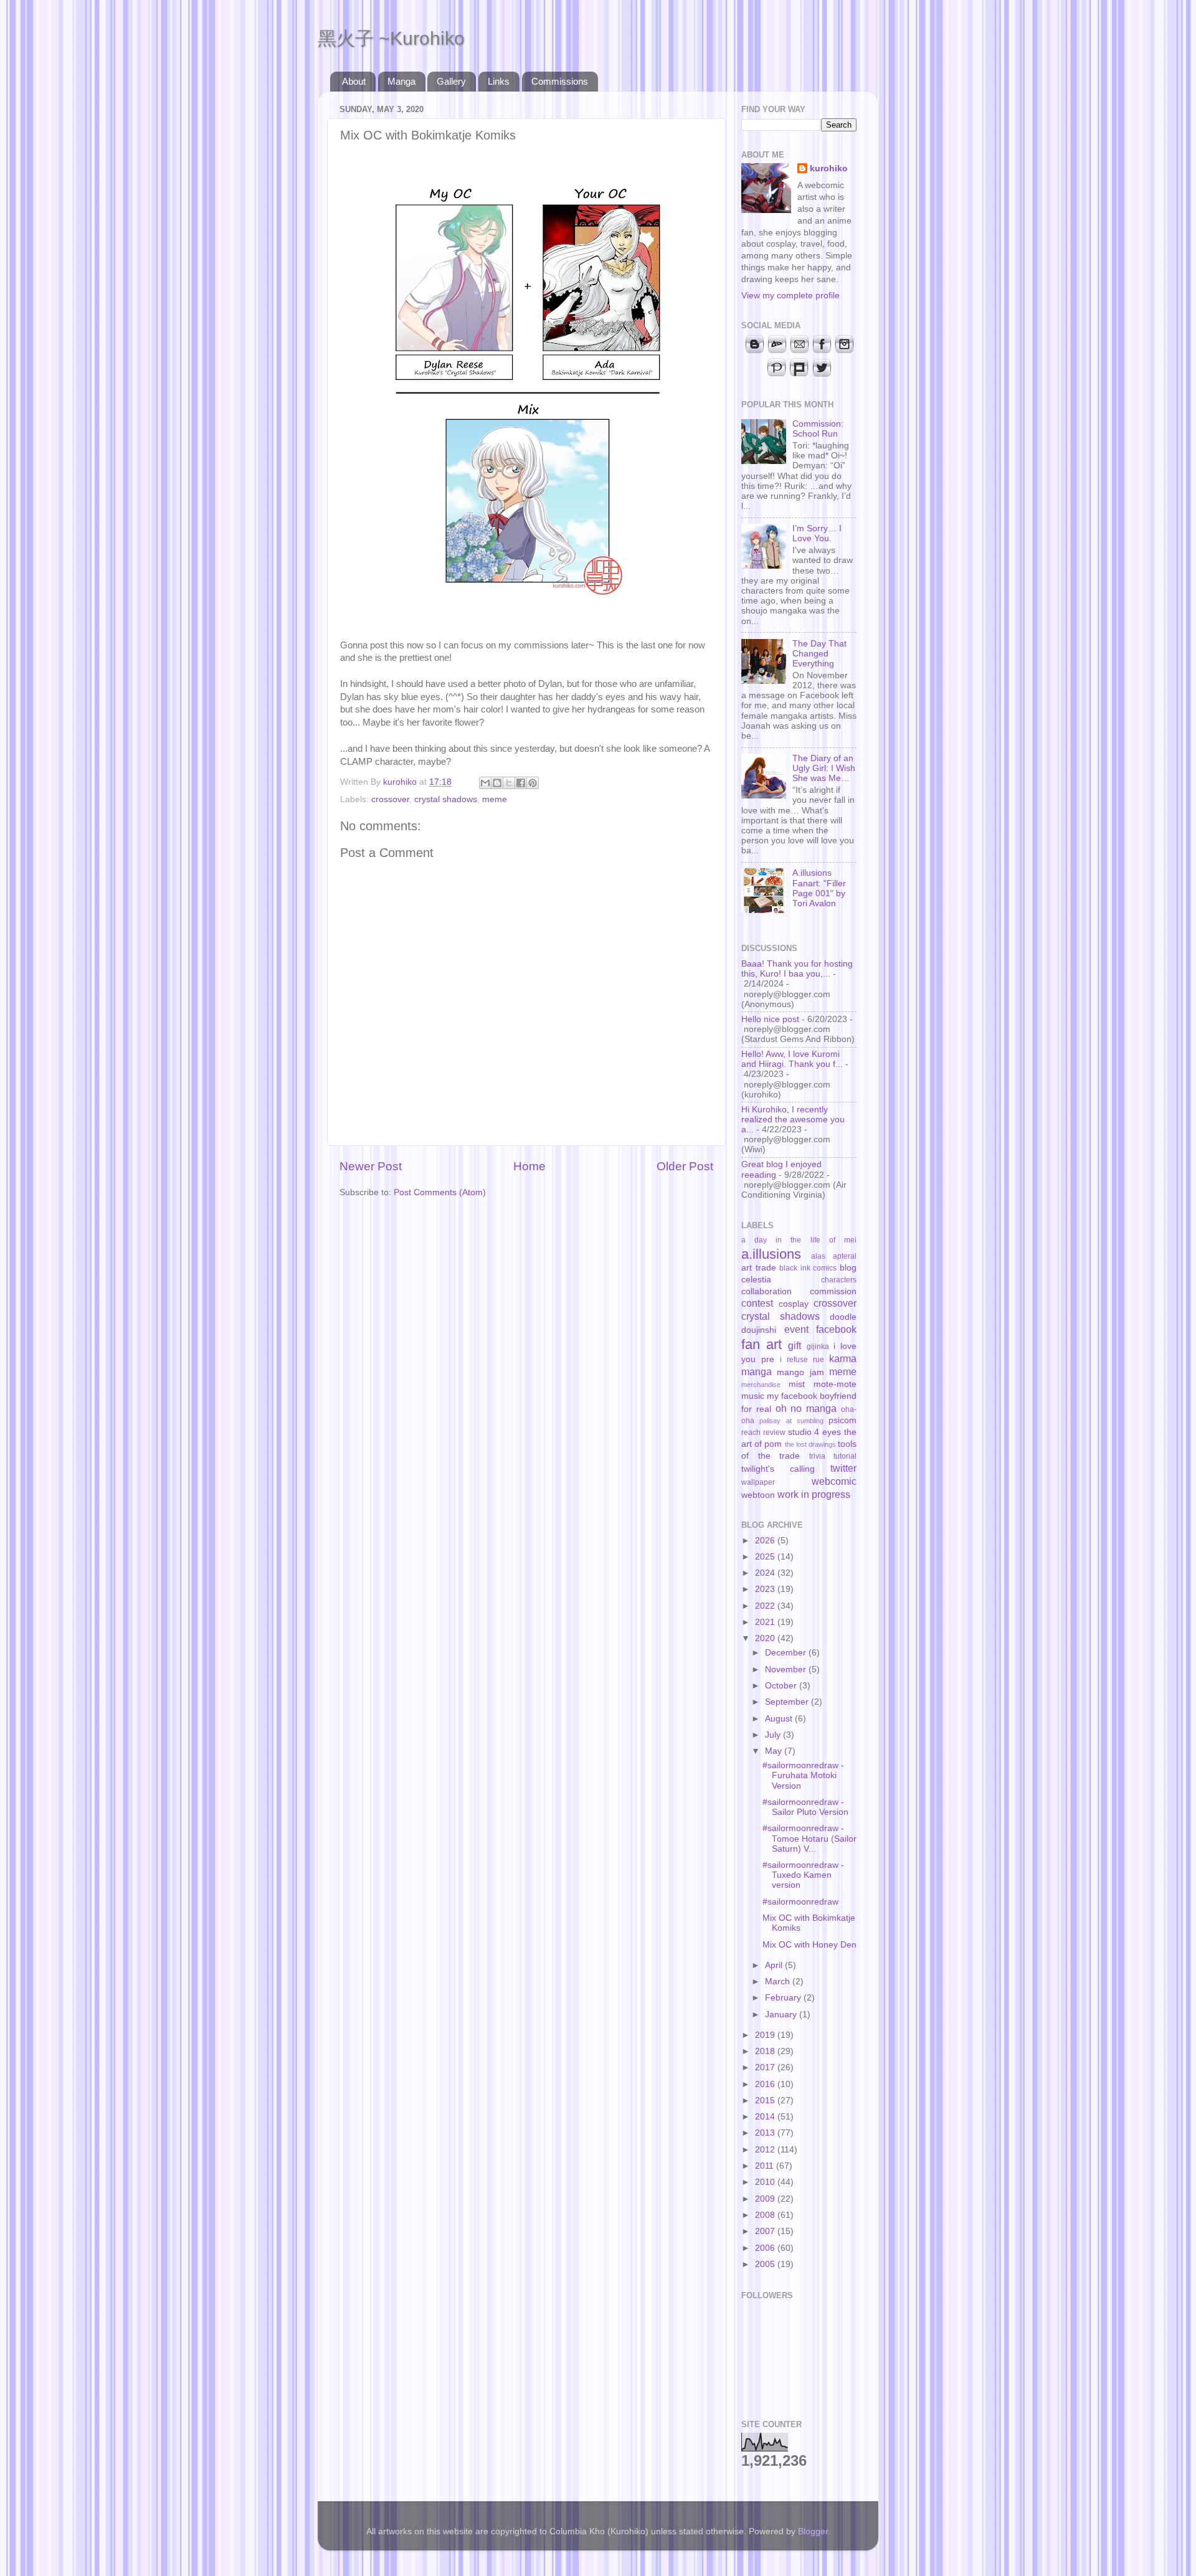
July (774, 1735)
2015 (766, 2100)
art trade (759, 1268)
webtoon (758, 1495)
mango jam (800, 1372)
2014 (766, 2117)
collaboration (766, 1291)
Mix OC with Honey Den (809, 1945)
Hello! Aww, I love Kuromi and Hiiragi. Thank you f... (792, 1059)
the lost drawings (810, 1444)
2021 (766, 1622)
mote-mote (835, 1384)
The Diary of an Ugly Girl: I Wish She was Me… (824, 768)
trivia (817, 1456)
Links (499, 81)
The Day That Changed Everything (819, 654)
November (787, 1669)
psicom (842, 1420)
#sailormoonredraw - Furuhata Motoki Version (803, 1775)
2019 (766, 2035)
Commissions (560, 81)
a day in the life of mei (799, 1240)
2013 (766, 2133)
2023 (766, 1589)
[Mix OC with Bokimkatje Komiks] (527, 619)
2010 (766, 2182)
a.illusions (771, 1254)
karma (843, 1358)
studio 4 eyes (815, 1432)
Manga (401, 81)
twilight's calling (778, 1469)
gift (795, 1345)
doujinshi (759, 1330)
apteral (845, 1256)
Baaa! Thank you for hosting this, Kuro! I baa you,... (797, 969)
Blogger (813, 2531)
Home (529, 1166)
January (782, 2015)
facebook (836, 1329)
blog (848, 1268)
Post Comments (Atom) (440, 1192)
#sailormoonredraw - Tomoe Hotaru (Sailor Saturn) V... (809, 1838)
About (354, 81)
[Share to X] (509, 783)
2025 (766, 1557)
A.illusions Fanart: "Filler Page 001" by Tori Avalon (819, 888)
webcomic (834, 1481)
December (787, 1653)
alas (818, 1256)
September (788, 1702)
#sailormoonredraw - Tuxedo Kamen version (803, 1875)
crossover (390, 799)
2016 (766, 2084)
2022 (766, 1606)
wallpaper (758, 1482)
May (775, 1751)
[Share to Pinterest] (533, 783)
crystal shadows (446, 799)
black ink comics (808, 1268)
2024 (766, 1573)
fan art (762, 1344)
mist (797, 1384)
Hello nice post (770, 1019)
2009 (766, 2199)
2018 (766, 2051)
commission (833, 1291)
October (782, 1686)
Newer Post (371, 1166)
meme (495, 799)
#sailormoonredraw (800, 1902)
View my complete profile (790, 296)
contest (757, 1303)
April (775, 1965)
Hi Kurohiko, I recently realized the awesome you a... (793, 1120)
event (796, 1329)
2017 (766, 2067)
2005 (766, 2264)
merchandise (761, 1385)
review (774, 1432)
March (779, 1982)
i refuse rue (802, 1360)
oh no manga (806, 1408)
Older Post (685, 1166)
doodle (843, 1317)
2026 (766, 1541)
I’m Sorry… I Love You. (817, 533)
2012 (766, 2150)
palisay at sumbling (791, 1421)
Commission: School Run (818, 429)
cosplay (794, 1304)
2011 (766, 2166)
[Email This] (485, 783)
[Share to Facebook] (521, 783)
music (753, 1396)
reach (751, 1432)
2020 (766, 1638)
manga (757, 1371)
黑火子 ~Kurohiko (391, 38)
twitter (843, 1468)
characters (839, 1280)
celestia (756, 1280)
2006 (766, 2248)
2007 (766, 2231)
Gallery (451, 81)
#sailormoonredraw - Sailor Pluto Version (805, 1807)
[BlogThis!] (497, 783)
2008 (766, 2215)
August (780, 1719)
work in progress (814, 1494)
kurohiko (829, 168)
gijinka (818, 1347)
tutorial (845, 1456)
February (784, 1998)
